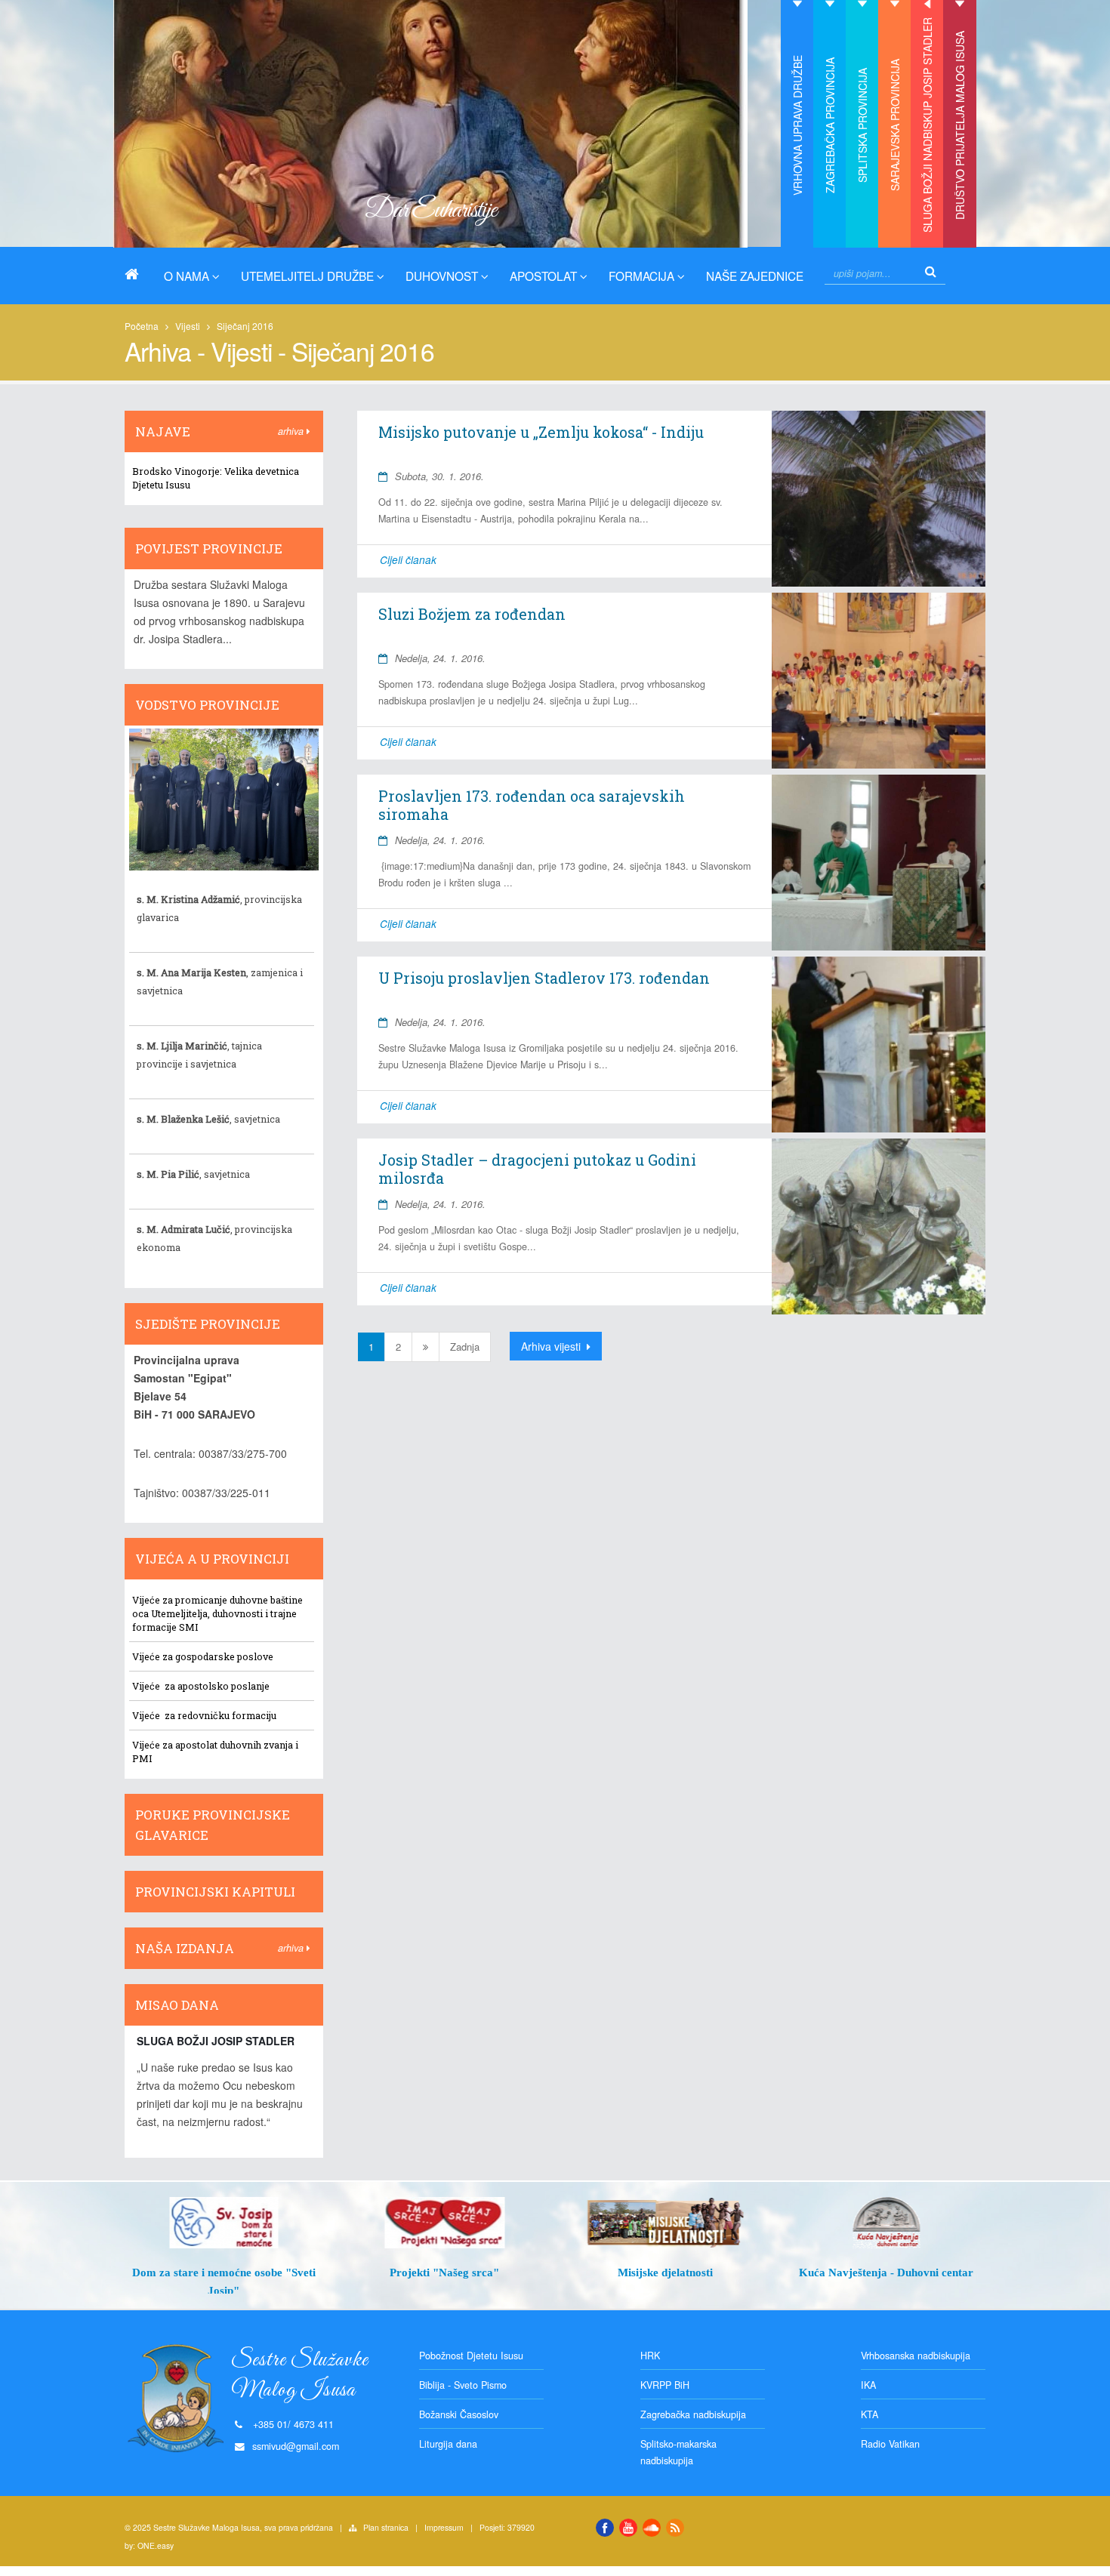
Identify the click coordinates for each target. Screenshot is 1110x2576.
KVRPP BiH (665, 2385)
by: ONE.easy (149, 2545)
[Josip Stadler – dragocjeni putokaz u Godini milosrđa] (878, 1226)
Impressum (444, 2527)
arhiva (292, 431)
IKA (868, 2385)
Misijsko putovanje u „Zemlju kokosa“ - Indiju (541, 432)
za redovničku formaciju (219, 1715)
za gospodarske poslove (217, 1656)
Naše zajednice (755, 276)
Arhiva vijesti (552, 1346)
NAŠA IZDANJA (185, 1948)
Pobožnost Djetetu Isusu (471, 2356)
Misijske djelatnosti (665, 2272)
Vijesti (188, 326)
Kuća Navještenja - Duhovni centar (886, 2272)
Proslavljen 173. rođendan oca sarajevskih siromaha (532, 805)
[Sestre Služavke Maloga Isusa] (137, 274)
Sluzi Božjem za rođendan (472, 614)
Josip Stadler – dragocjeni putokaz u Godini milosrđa (537, 1169)
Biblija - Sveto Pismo (463, 2385)
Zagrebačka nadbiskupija (693, 2414)
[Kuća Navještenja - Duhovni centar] (887, 2223)
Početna (142, 326)
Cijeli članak (408, 560)
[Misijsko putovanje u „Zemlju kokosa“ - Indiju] (878, 499)
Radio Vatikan (890, 2444)
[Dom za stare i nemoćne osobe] (224, 2223)
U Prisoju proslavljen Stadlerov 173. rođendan (544, 978)
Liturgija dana (448, 2444)
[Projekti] (445, 2223)
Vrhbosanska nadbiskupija (916, 2356)
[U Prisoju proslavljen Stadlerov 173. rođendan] (878, 1045)
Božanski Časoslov (459, 2414)
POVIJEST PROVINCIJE (209, 548)
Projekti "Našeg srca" (444, 2272)
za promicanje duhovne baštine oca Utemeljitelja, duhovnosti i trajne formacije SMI (217, 1613)
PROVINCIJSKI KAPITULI (215, 1892)
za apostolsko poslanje (216, 1686)
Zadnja (465, 1347)
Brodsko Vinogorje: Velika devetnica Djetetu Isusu (216, 478)
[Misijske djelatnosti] (666, 2223)
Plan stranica (386, 2527)
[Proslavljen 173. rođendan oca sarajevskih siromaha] (878, 863)
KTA (869, 2414)
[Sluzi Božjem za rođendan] (878, 681)
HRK (650, 2356)
